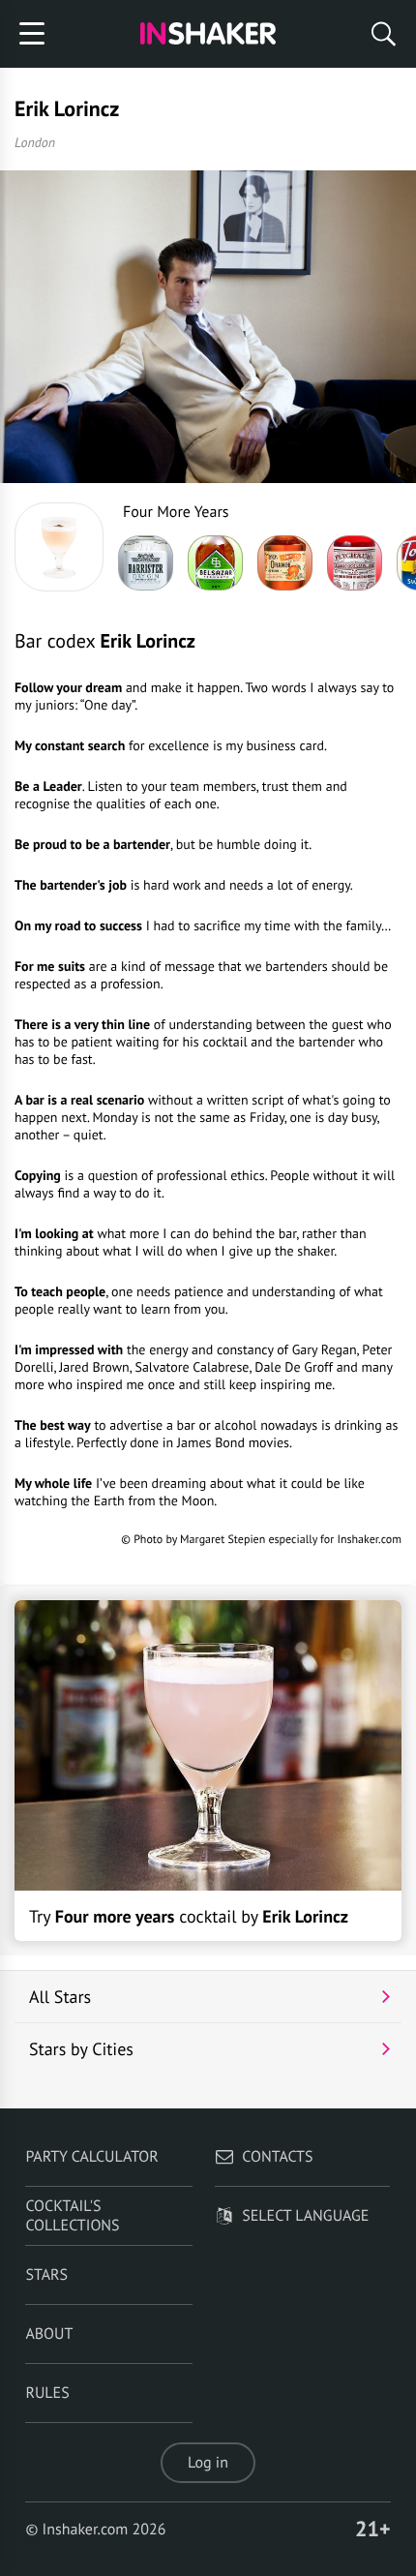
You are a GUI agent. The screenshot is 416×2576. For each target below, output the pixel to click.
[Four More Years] (59, 547)
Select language (305, 2216)
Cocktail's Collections (72, 2216)
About (49, 2334)
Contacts (277, 2157)
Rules (47, 2393)
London (35, 142)
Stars (46, 2275)
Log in (208, 2463)
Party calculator (91, 2157)
